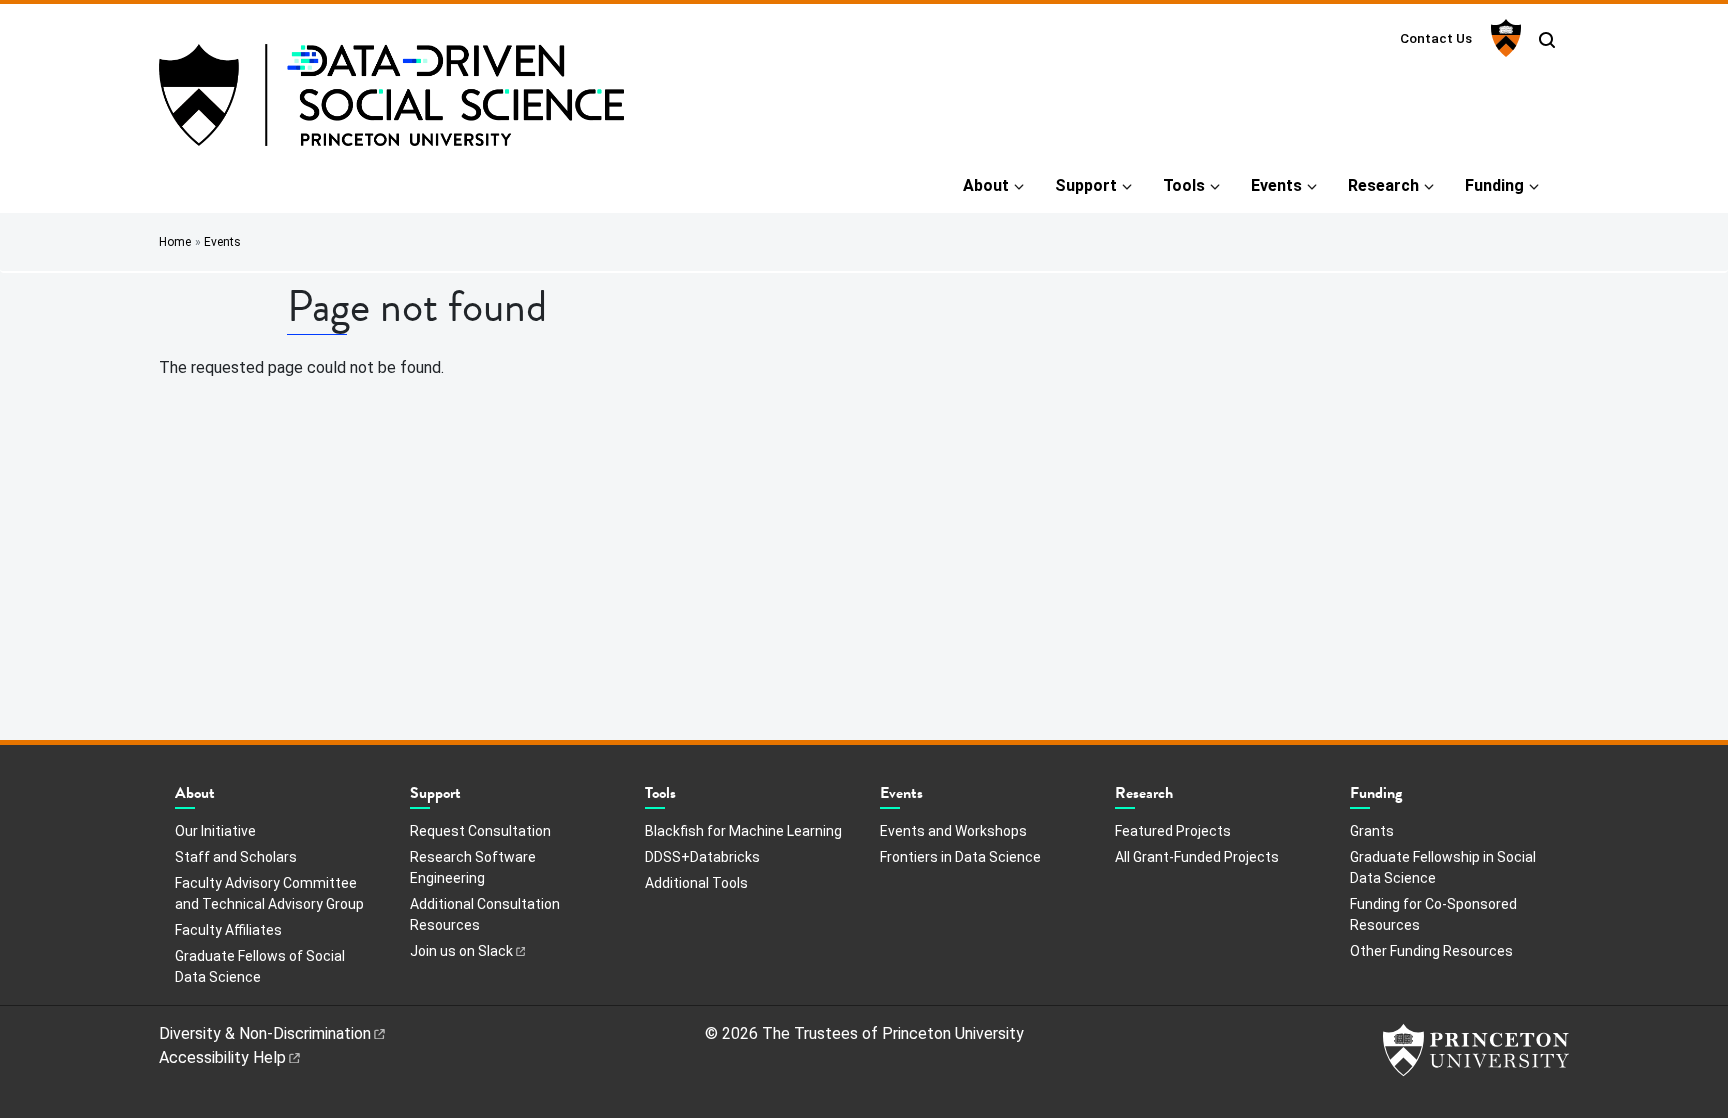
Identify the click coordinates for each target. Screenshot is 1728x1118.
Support (1086, 185)
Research (1383, 185)
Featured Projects (1173, 831)
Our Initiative (215, 831)
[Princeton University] (1503, 38)
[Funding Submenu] (1412, 798)
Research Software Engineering (473, 867)
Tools (1184, 185)
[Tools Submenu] (686, 798)
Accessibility (222, 1057)
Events (1276, 185)
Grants (1372, 831)
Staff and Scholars (236, 857)
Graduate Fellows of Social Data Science (260, 966)
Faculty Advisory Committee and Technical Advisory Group (269, 893)
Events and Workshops (953, 831)
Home (175, 242)
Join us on (461, 951)
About (986, 185)
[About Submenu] (225, 798)
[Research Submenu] (1183, 798)
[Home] (391, 103)
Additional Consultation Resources (485, 914)
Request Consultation (480, 831)
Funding (1494, 185)
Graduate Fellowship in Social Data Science (1443, 867)
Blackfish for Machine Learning (743, 831)
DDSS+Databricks (702, 857)
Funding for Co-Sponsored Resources (1433, 914)
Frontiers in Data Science (960, 857)
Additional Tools (696, 883)
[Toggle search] (1547, 40)
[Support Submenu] (471, 798)
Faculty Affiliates (228, 930)
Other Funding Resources (1431, 951)
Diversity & (265, 1033)
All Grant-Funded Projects (1197, 857)
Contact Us (1436, 38)
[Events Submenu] (933, 798)
